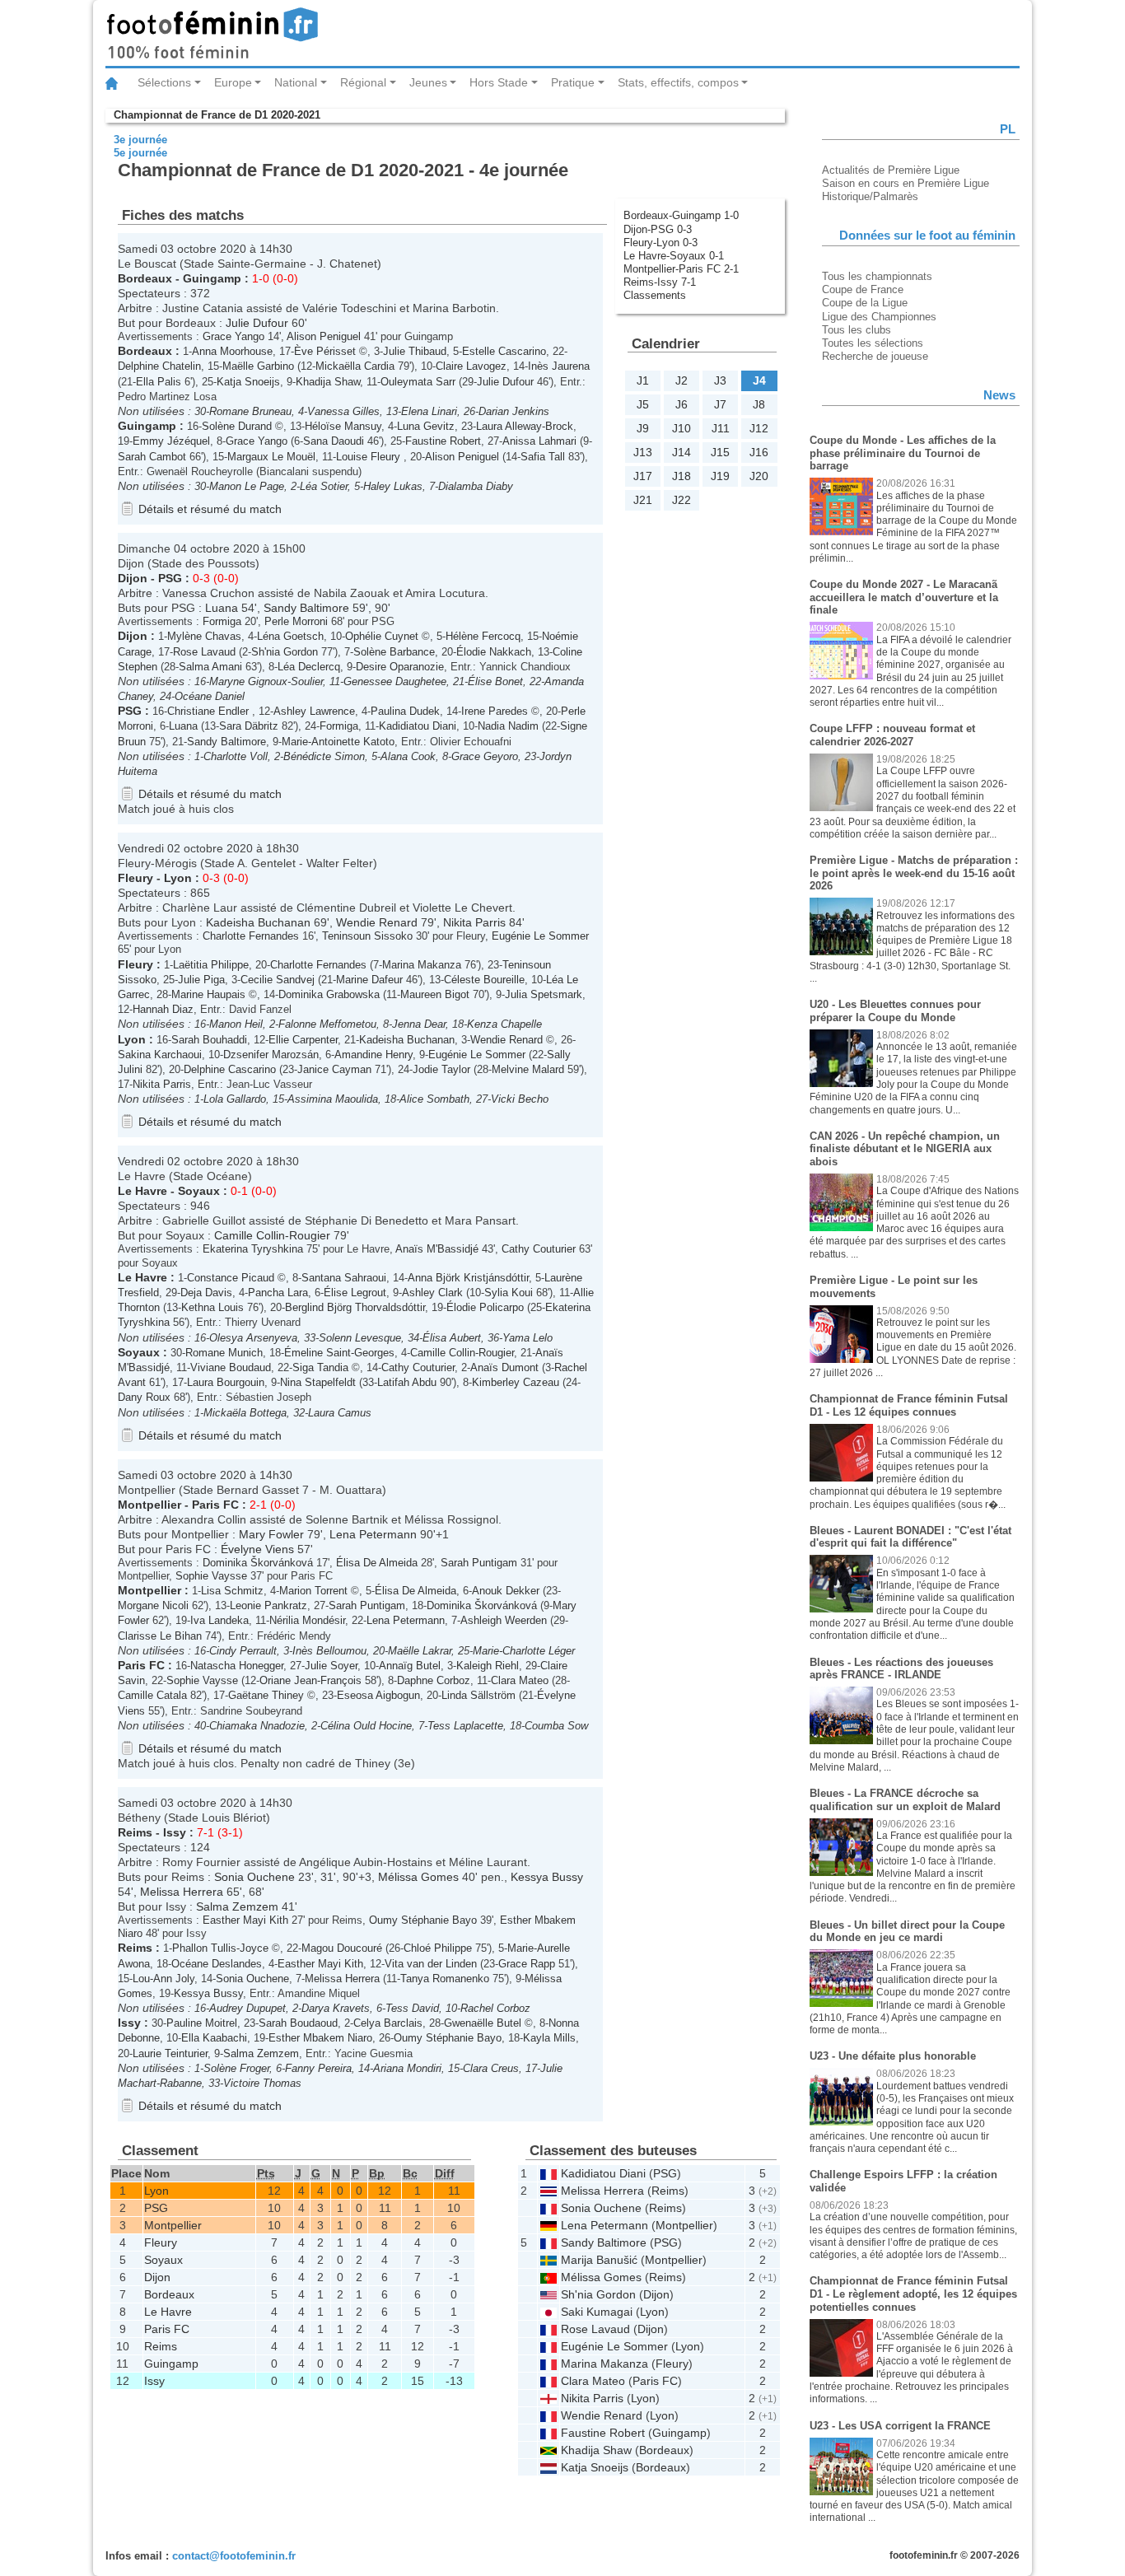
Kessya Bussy (547, 1877)
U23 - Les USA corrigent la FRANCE (900, 2426)
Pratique (573, 82)
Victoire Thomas (262, 2083)
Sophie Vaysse (211, 1576)
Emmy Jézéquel (171, 441)
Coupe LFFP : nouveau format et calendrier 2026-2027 (892, 735)
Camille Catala (152, 1695)
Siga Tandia (320, 1367)
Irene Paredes (495, 711)
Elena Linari (429, 411)
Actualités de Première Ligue (891, 170)
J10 (682, 428)
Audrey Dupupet (247, 2008)
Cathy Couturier (539, 1249)
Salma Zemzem (237, 1906)
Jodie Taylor (441, 1069)
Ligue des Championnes (879, 317)
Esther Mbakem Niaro (320, 2038)
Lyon (178, 878)
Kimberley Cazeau (516, 1382)
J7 (720, 404)
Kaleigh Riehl (488, 1666)
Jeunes (428, 82)
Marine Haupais (208, 994)
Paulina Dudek (405, 711)
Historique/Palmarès (870, 196)
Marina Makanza (422, 965)
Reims (135, 1832)
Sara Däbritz (249, 726)
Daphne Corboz (434, 1680)
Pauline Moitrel (202, 2023)
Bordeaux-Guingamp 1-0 (681, 215)
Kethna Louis (212, 1307)
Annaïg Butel (410, 1666)
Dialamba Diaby (476, 486)
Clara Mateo (520, 1680)
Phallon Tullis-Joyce (220, 1948)
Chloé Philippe (438, 1948)
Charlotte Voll (236, 756)
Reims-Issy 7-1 (660, 282)
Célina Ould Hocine (366, 1726)
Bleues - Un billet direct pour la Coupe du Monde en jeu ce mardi (907, 1932)
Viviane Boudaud (231, 1367)
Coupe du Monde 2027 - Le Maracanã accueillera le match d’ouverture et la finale (904, 597)
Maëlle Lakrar (420, 1651)
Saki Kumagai (597, 2312)
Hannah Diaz (163, 1009)
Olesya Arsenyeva (253, 1338)
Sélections (164, 82)
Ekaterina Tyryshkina (253, 1249)
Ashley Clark (432, 1293)
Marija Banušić (599, 2260)
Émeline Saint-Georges (339, 1353)
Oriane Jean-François (310, 1680)
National (296, 82)
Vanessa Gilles (343, 411)
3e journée (140, 140)
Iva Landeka (219, 1620)
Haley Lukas (393, 486)
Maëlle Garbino (258, 366)
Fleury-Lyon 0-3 (661, 243)
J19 (720, 476)
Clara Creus (491, 2068)
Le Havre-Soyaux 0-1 (674, 256)
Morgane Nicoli (153, 1605)
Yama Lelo (527, 1338)
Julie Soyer (331, 1666)
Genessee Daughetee (395, 681)
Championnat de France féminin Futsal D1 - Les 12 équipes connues (909, 1405)
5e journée (140, 153)
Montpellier (149, 1505)
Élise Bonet (495, 681)
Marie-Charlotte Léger (524, 1651)
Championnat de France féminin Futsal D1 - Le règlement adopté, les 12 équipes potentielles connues (913, 2294)
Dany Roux (144, 1397)
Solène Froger (236, 2068)
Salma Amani (210, 667)
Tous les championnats (877, 276)
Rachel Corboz (495, 2008)
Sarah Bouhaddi (209, 1040)
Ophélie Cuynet (382, 636)
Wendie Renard (377, 922)
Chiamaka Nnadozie (257, 1726)
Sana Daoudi (334, 441)
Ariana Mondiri (407, 2068)
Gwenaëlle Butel (483, 2023)
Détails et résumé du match (210, 509)
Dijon (133, 578)
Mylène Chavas (204, 636)
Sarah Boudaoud (298, 2023)
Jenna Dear (419, 1024)
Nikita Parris (474, 922)
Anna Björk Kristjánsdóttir (468, 1278)
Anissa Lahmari (539, 441)
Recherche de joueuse (875, 356)
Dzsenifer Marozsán (271, 1055)
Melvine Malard (528, 1069)
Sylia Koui (509, 1293)
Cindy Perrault (243, 1651)
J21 (643, 500)
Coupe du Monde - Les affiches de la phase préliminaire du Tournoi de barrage (903, 453)
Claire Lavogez (471, 366)
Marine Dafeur (369, 980)
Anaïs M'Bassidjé (437, 1249)
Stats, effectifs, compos (678, 82)
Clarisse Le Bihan (160, 1636)
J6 (682, 404)
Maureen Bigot (435, 994)
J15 (720, 452)
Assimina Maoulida (333, 1099)
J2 (682, 380)
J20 (759, 476)
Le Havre (142, 1191)
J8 (759, 404)
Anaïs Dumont (504, 1367)
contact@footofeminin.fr (234, 2556)
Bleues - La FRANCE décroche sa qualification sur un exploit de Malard (905, 1800)
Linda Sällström (478, 1695)
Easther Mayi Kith (245, 1920)
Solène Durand (237, 426)
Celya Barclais (388, 2023)
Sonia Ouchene (254, 1877)
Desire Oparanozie (400, 667)
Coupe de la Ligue (865, 303)
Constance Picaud (231, 1278)
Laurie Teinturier (170, 2053)
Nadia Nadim (508, 726)
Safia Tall (543, 457)
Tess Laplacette (465, 1726)
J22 (682, 500)
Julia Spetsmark (544, 994)
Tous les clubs (857, 330)
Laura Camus (340, 1413)
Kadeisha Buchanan (258, 922)
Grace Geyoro (485, 756)
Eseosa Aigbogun (378, 1695)
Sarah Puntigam (479, 1563)
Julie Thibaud (415, 351)
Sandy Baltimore (306, 608)
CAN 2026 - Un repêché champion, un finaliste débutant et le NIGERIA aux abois (905, 1149)
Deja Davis (206, 1293)
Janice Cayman (334, 1069)
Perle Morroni (296, 621)
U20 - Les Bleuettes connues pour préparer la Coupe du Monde (895, 1011)
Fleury (135, 878)
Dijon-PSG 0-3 (658, 229)
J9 (643, 428)
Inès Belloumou (329, 1651)
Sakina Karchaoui (160, 1055)
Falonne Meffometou (327, 1024)
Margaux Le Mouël (271, 457)
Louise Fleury (370, 457)
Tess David (412, 2008)
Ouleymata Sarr (418, 382)
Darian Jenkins (514, 411)
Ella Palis (159, 382)
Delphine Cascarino (230, 1069)
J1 (643, 380)
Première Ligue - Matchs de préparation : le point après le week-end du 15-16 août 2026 (914, 873)
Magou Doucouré (342, 1948)
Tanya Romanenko (445, 1979)
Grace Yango (233, 336)
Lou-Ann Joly (163, 1979)
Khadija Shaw (328, 382)
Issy (175, 1832)
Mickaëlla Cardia (355, 366)
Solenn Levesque (360, 1338)
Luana (222, 608)
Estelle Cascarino (504, 351)
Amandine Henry (373, 1055)
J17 (643, 476)
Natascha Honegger (237, 1666)
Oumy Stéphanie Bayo (423, 1920)
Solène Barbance (394, 652)
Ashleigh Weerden (504, 1620)
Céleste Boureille (484, 980)
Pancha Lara (278, 1293)
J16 (759, 452)
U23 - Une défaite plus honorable (893, 2056)
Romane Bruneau (250, 411)
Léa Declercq (309, 667)
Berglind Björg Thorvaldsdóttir (355, 1307)
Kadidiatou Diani (418, 726)
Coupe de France (863, 289)
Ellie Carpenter (303, 1040)
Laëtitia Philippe (211, 965)
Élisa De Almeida (377, 1563)
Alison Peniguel (324, 336)
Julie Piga (201, 980)
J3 (720, 380)
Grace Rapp (527, 1964)
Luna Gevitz (426, 426)
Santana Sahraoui (344, 1278)
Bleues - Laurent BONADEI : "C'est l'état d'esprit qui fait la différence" (910, 1537)
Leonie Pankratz (268, 1605)
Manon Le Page (247, 486)
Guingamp (212, 278)
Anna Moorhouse (232, 351)
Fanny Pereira (318, 2068)
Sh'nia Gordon (285, 652)
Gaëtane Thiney (266, 1695)
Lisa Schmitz (232, 1591)
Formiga (222, 621)
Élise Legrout (355, 1293)
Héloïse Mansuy (343, 426)
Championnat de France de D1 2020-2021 (217, 115)
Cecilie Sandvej (278, 980)
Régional (363, 82)
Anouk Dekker (506, 1591)
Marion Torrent (313, 1591)
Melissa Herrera (182, 1892)
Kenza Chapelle (504, 1024)
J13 (643, 452)
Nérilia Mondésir (307, 1620)
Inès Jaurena (559, 366)
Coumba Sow (556, 1726)
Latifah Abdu (407, 1382)
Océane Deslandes (217, 1964)
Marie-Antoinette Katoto (338, 742)
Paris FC (215, 1505)
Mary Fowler (271, 1534)
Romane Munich (224, 1353)
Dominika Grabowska (329, 994)
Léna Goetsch (290, 636)
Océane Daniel (210, 696)
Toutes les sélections (873, 343)
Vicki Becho (520, 1099)
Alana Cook (408, 756)
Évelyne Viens (257, 1549)
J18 (682, 476)
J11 (721, 428)
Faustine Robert (443, 441)
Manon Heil (236, 1024)
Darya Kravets (336, 2008)
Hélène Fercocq (483, 636)
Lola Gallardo (235, 1099)
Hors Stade (499, 82)
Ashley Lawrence (314, 711)
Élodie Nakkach (494, 652)
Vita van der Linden (431, 1964)
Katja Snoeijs (248, 382)
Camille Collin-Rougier (272, 1235)
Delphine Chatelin (159, 366)
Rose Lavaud (204, 652)
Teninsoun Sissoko (367, 936)
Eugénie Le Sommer (540, 936)
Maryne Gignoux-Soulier (266, 681)
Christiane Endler (210, 711)
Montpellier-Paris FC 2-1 (681, 269)
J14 (682, 452)
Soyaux (199, 1191)
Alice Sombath (434, 1099)
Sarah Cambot (152, 457)
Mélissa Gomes (418, 1877)
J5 (643, 404)
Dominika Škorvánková (258, 1563)
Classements (655, 295)
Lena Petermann (373, 1534)
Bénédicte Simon (324, 756)
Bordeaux (145, 278)
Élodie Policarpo (485, 1307)
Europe (233, 82)
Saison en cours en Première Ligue (906, 183)
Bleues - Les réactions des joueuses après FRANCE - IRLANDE (901, 1669)
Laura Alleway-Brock (525, 426)
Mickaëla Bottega (245, 1413)
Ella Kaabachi (214, 2038)
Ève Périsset (325, 351)
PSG (170, 578)
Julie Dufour (257, 323)
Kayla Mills (549, 2038)
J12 (759, 428)
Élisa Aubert (452, 1338)
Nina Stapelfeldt (318, 1382)
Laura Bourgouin (226, 1382)
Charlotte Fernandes (251, 936)
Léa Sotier (324, 486)
